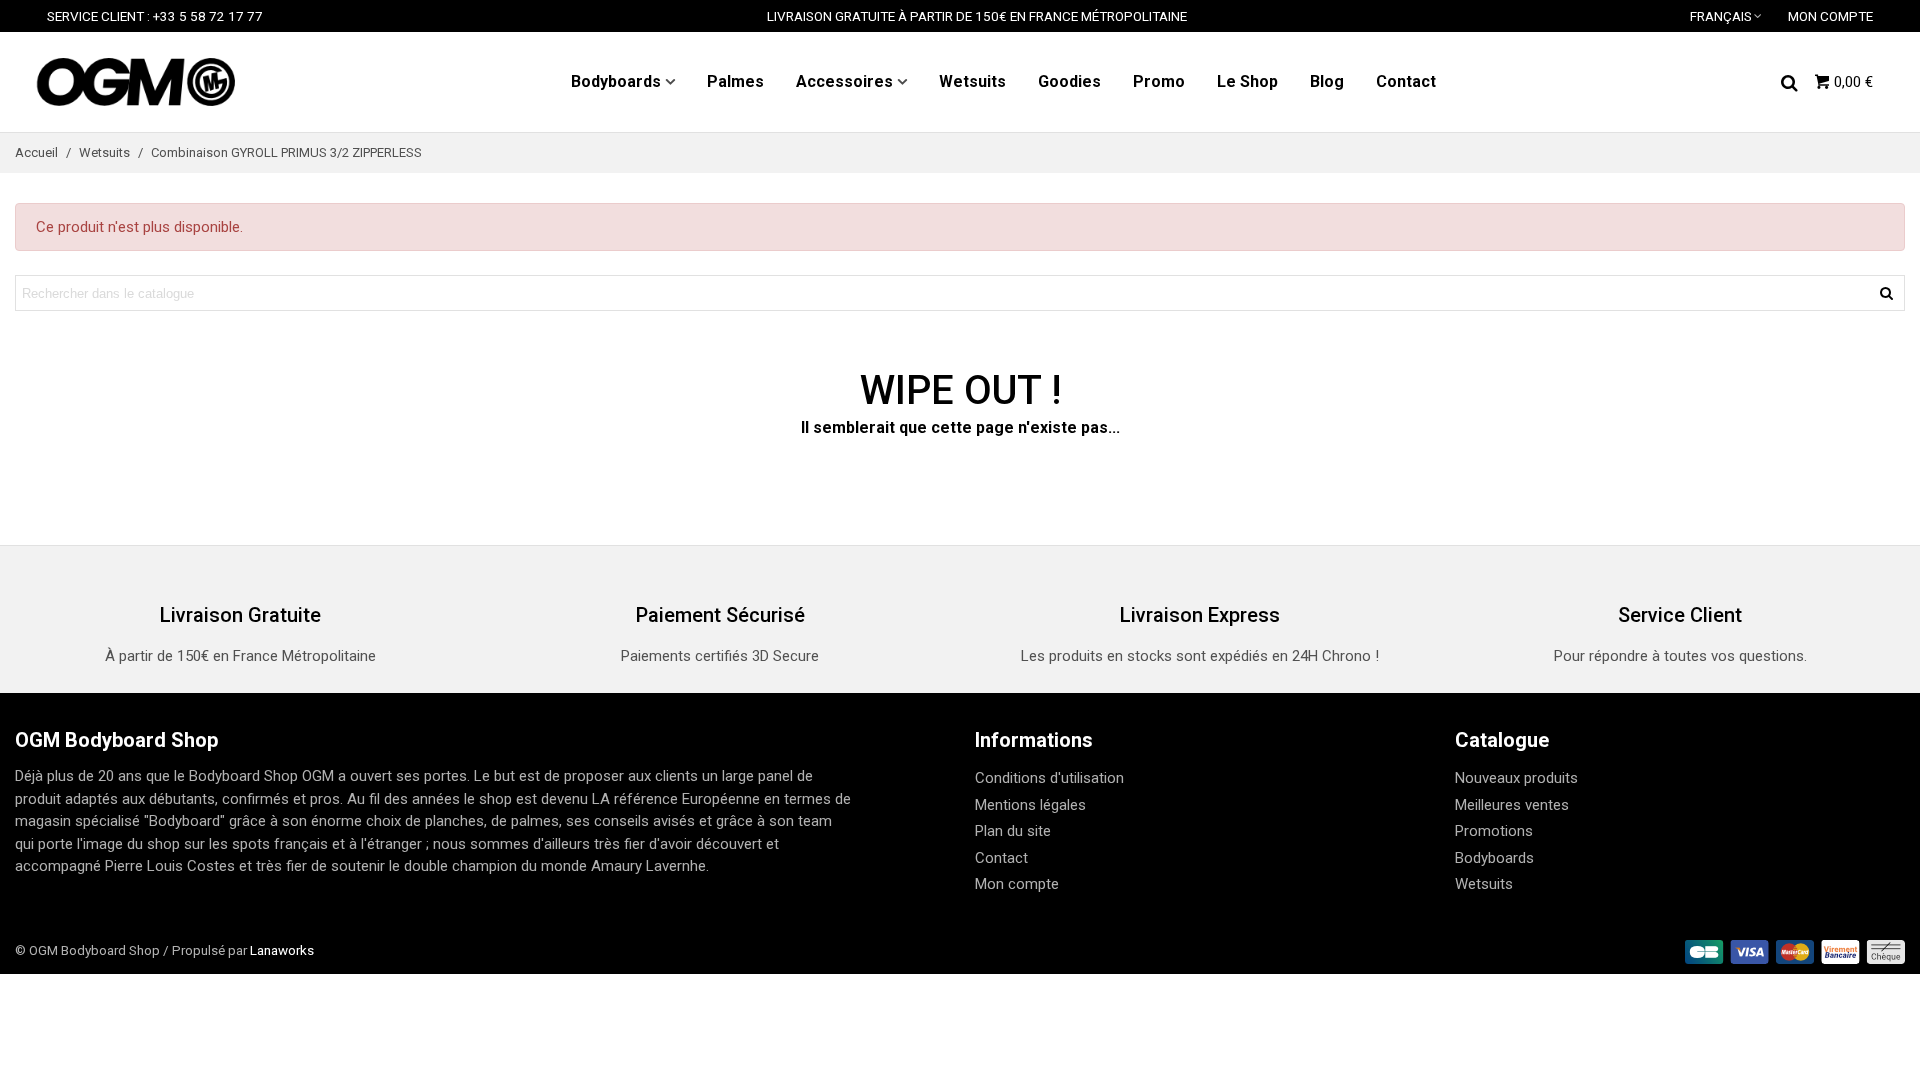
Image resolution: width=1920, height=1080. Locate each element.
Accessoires (844, 81)
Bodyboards (616, 81)
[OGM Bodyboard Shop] (135, 82)
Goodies (1069, 81)
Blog (1327, 81)
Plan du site (1013, 831)
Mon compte (1017, 884)
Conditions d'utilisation (1049, 778)
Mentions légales (1030, 805)
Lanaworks (282, 950)
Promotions (1494, 831)
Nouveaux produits (1516, 778)
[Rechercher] (1789, 81)
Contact (1406, 81)
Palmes (735, 81)
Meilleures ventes (1512, 805)
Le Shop (1247, 81)
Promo (1159, 81)
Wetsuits (972, 81)
